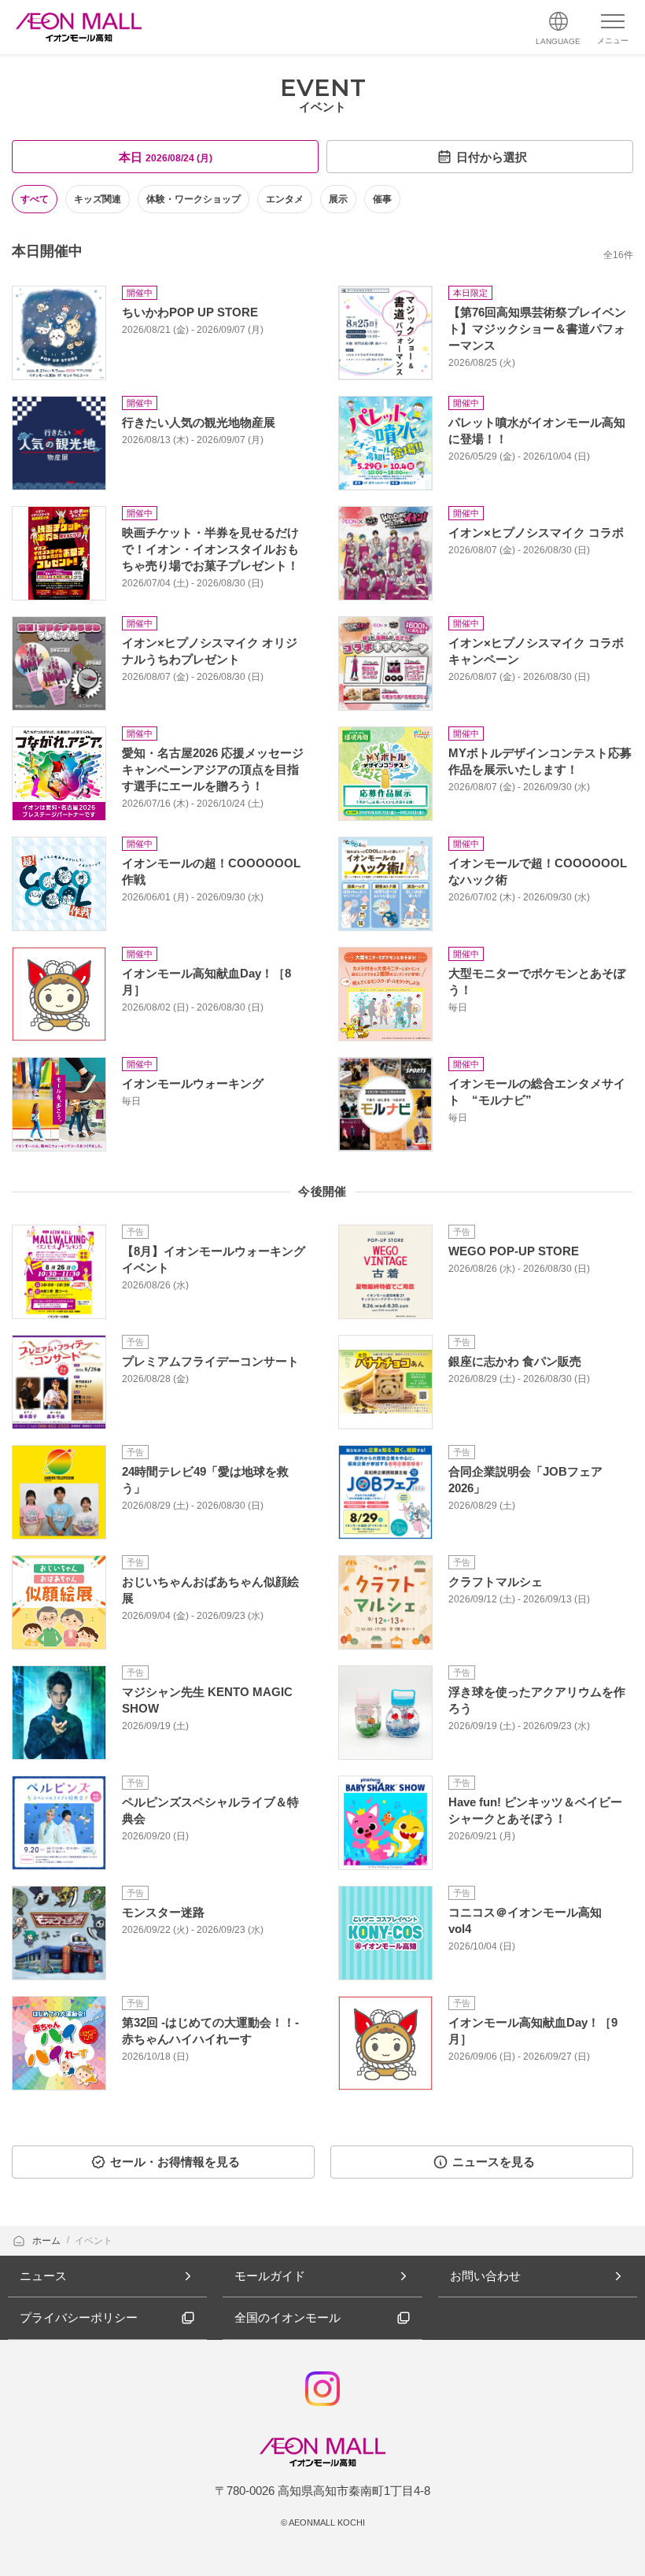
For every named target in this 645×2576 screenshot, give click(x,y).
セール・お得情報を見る (175, 2162)
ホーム (48, 2241)
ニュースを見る (494, 2162)
